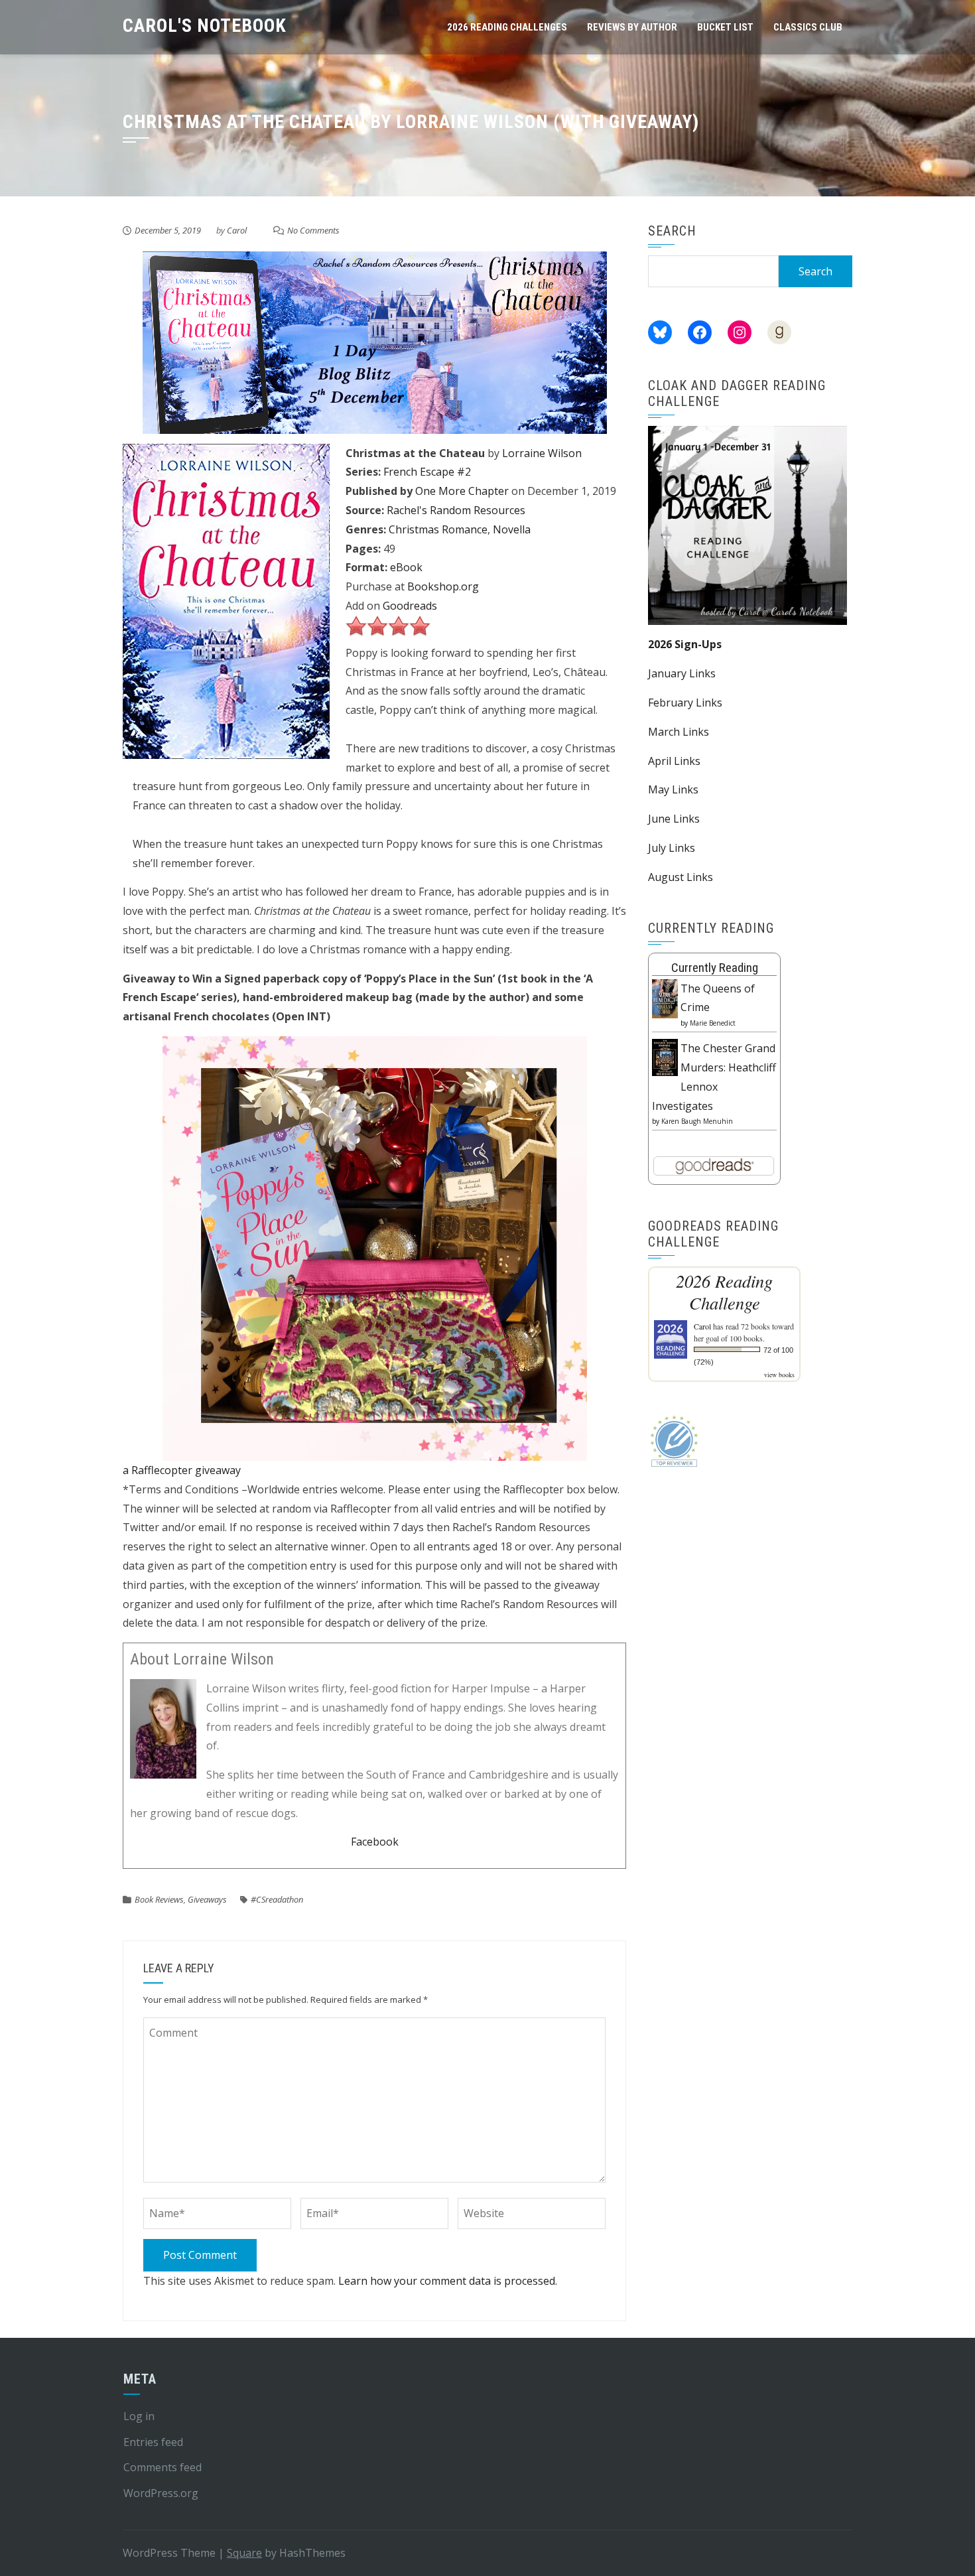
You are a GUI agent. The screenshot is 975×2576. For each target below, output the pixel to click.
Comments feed (162, 2467)
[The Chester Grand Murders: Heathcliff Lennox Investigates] (665, 1056)
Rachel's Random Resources (456, 510)
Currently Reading (715, 968)
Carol (237, 230)
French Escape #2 (427, 472)
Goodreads (410, 606)
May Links (673, 789)
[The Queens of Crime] (665, 998)
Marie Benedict (713, 1023)
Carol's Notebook (205, 26)
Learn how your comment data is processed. (448, 2281)
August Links (681, 877)
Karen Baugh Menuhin (697, 1121)
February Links (685, 703)
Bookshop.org (443, 586)
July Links (672, 848)
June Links (674, 819)
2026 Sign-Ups (685, 644)
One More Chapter (462, 491)
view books (779, 1375)
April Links (674, 761)
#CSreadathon (277, 1899)
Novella (512, 529)
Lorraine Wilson (542, 453)
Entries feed (153, 2442)
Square (244, 2553)
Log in (139, 2416)
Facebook (375, 1842)
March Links (679, 732)
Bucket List (725, 27)
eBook (406, 567)
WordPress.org (161, 2493)
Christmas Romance (438, 529)
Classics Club (808, 27)
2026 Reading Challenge (724, 1292)
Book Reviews (159, 1899)
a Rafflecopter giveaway (182, 1470)
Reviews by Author (632, 27)
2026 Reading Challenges (507, 27)
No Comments (313, 230)
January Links (682, 673)
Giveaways (207, 1899)
